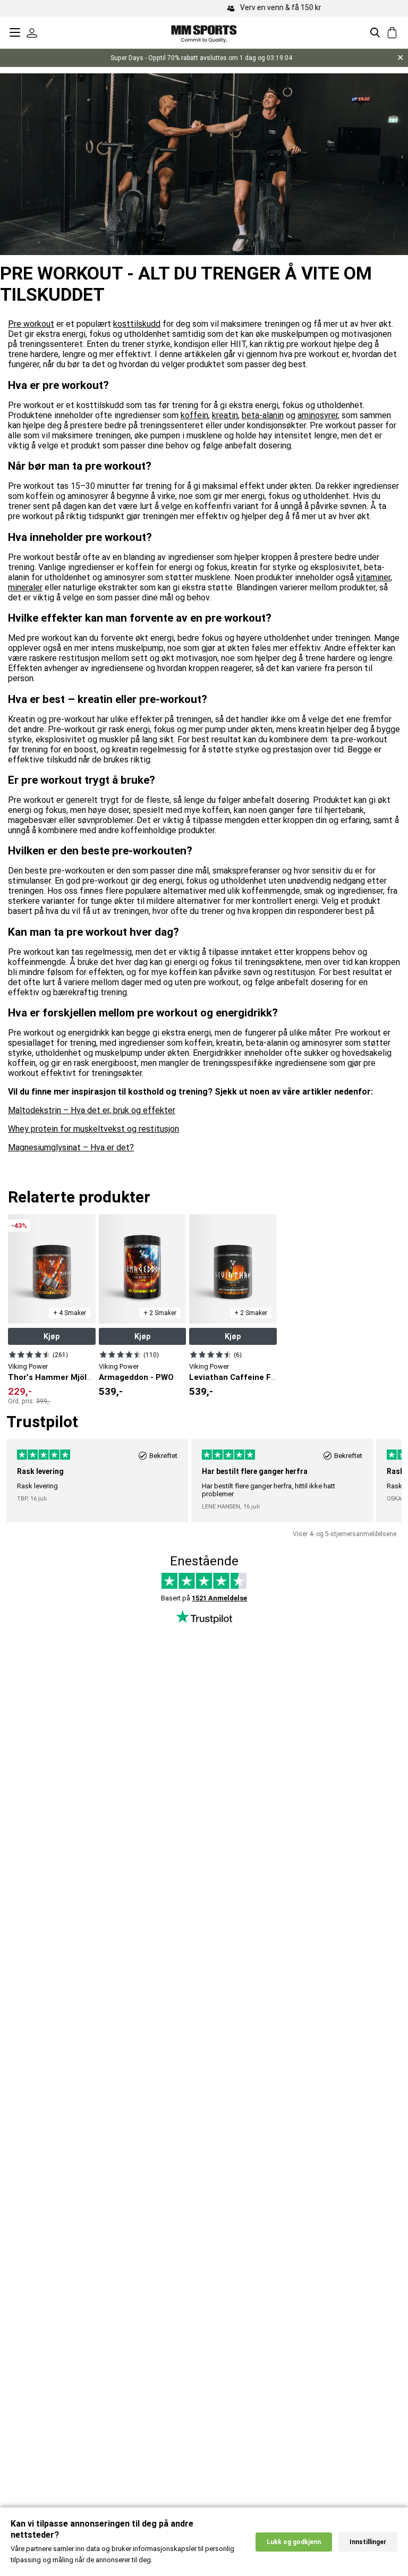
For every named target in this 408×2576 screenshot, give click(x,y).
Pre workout (31, 324)
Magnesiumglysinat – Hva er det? (71, 1147)
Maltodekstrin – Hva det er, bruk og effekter (92, 1110)
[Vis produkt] (29, 1354)
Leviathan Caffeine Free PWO (246, 1377)
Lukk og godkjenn (294, 2542)
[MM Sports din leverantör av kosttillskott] (204, 32)
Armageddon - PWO (136, 1377)
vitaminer (373, 577)
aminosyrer (318, 415)
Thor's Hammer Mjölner (54, 1377)
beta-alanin (263, 415)
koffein (194, 415)
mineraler (25, 587)
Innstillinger (368, 2542)
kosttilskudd (137, 324)
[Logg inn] (32, 32)
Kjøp (52, 1336)
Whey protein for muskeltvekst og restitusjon (93, 1129)
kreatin (225, 415)
